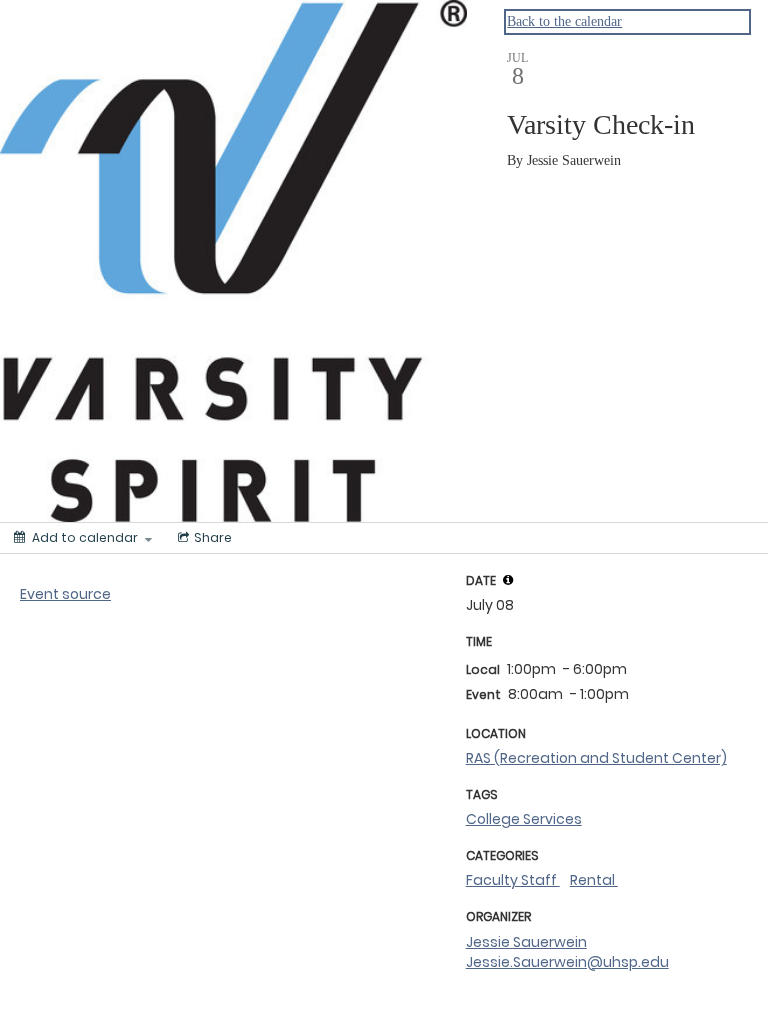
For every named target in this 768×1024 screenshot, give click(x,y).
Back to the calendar (564, 21)
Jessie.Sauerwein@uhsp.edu (567, 962)
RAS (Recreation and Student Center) (596, 758)
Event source (65, 594)
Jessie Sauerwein (526, 942)
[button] (508, 580)
